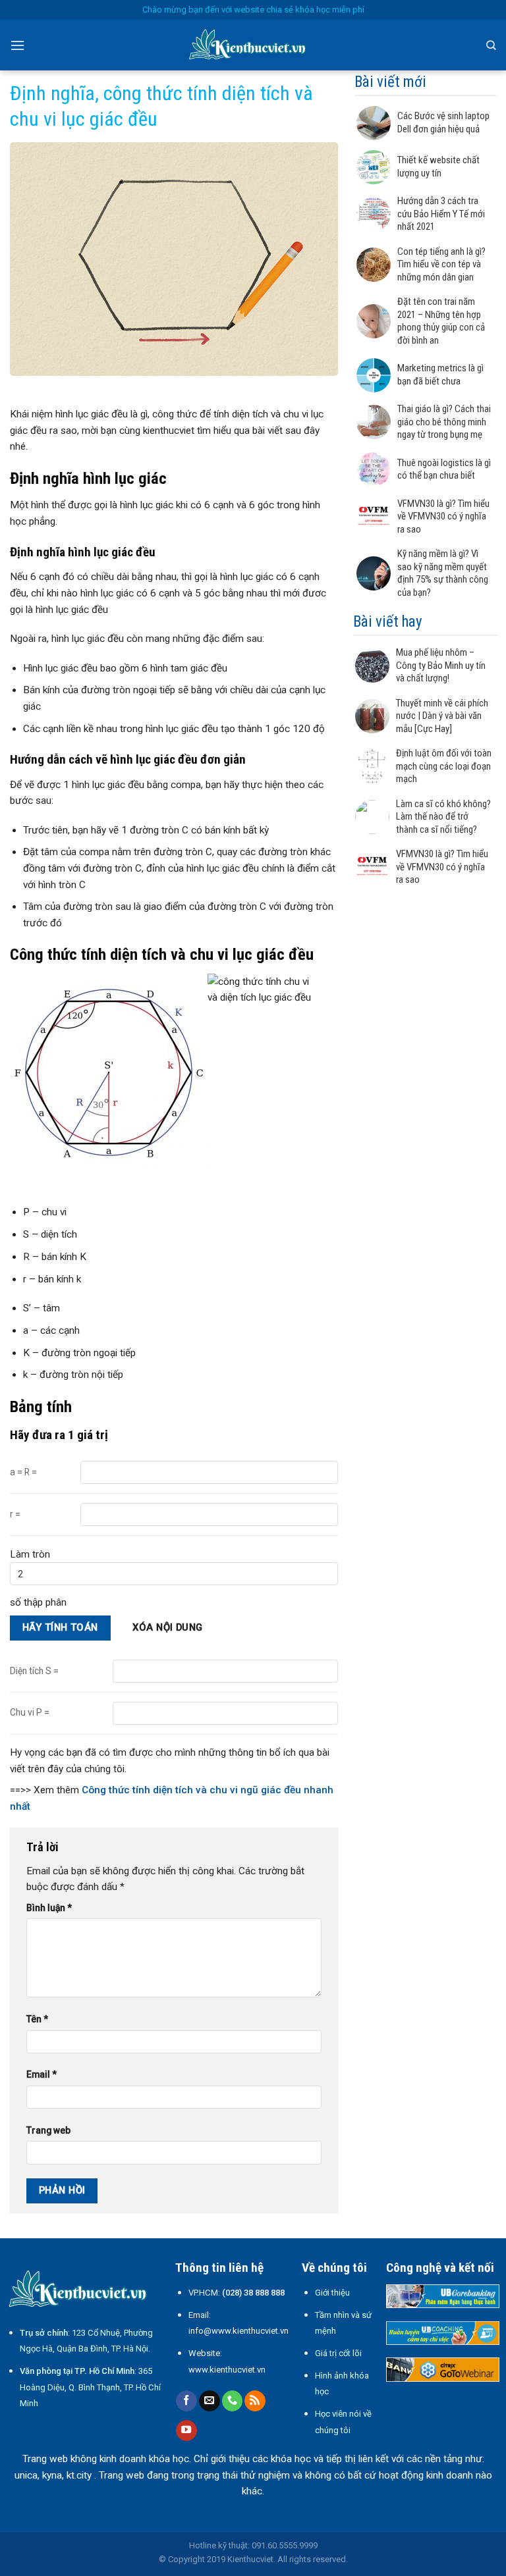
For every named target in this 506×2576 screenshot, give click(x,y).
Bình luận (49, 1908)
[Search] (491, 45)
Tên (37, 2019)
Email (42, 2074)
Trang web (48, 2130)
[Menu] (17, 45)
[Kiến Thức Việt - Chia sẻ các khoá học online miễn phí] (253, 45)
